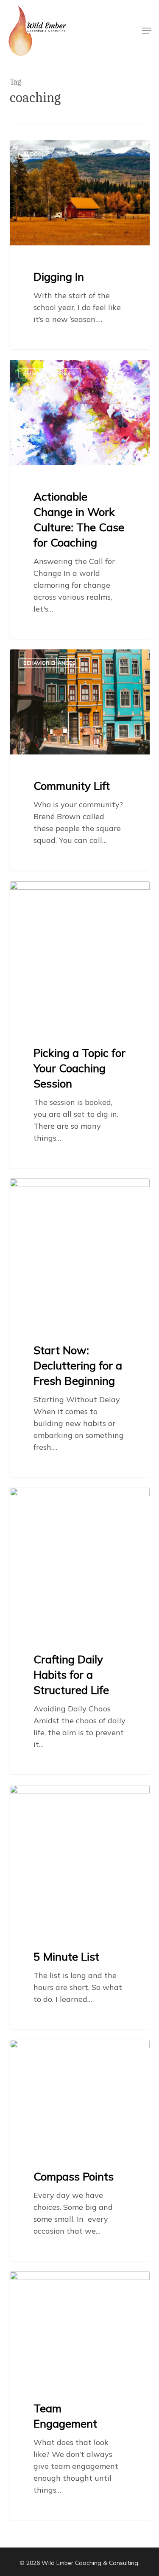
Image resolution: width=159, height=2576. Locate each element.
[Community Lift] (80, 760)
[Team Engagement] (80, 2396)
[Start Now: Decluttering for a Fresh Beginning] (80, 1328)
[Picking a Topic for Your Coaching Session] (80, 1025)
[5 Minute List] (80, 1907)
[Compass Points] (80, 2150)
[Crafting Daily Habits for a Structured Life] (80, 1631)
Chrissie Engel (45, 150)
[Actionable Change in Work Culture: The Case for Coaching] (80, 499)
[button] (147, 31)
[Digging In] (80, 245)
